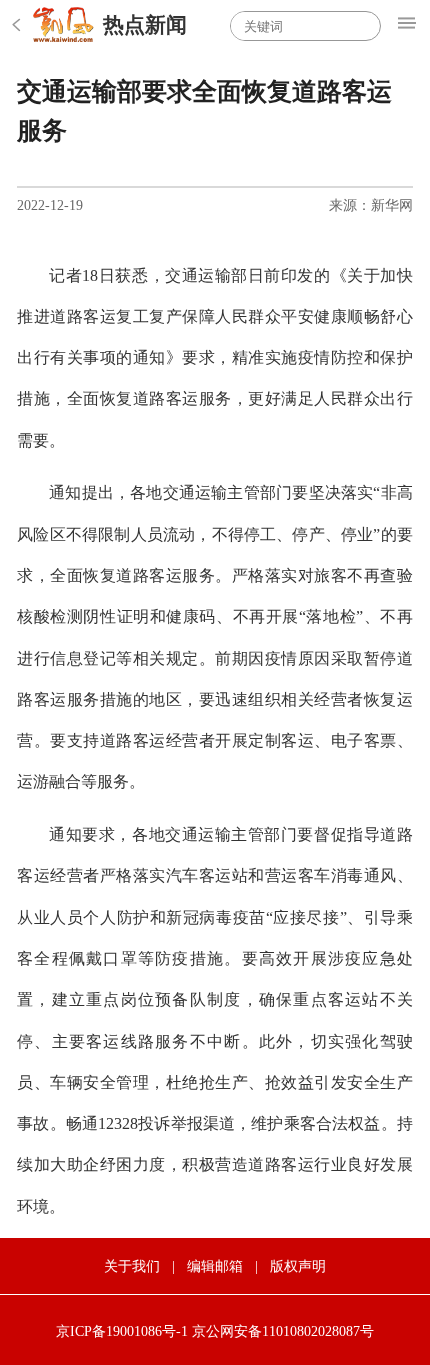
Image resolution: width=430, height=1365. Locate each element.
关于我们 (132, 1266)
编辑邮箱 (215, 1266)
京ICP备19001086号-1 (122, 1331)
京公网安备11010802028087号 (283, 1331)
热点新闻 (145, 25)
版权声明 (298, 1266)
